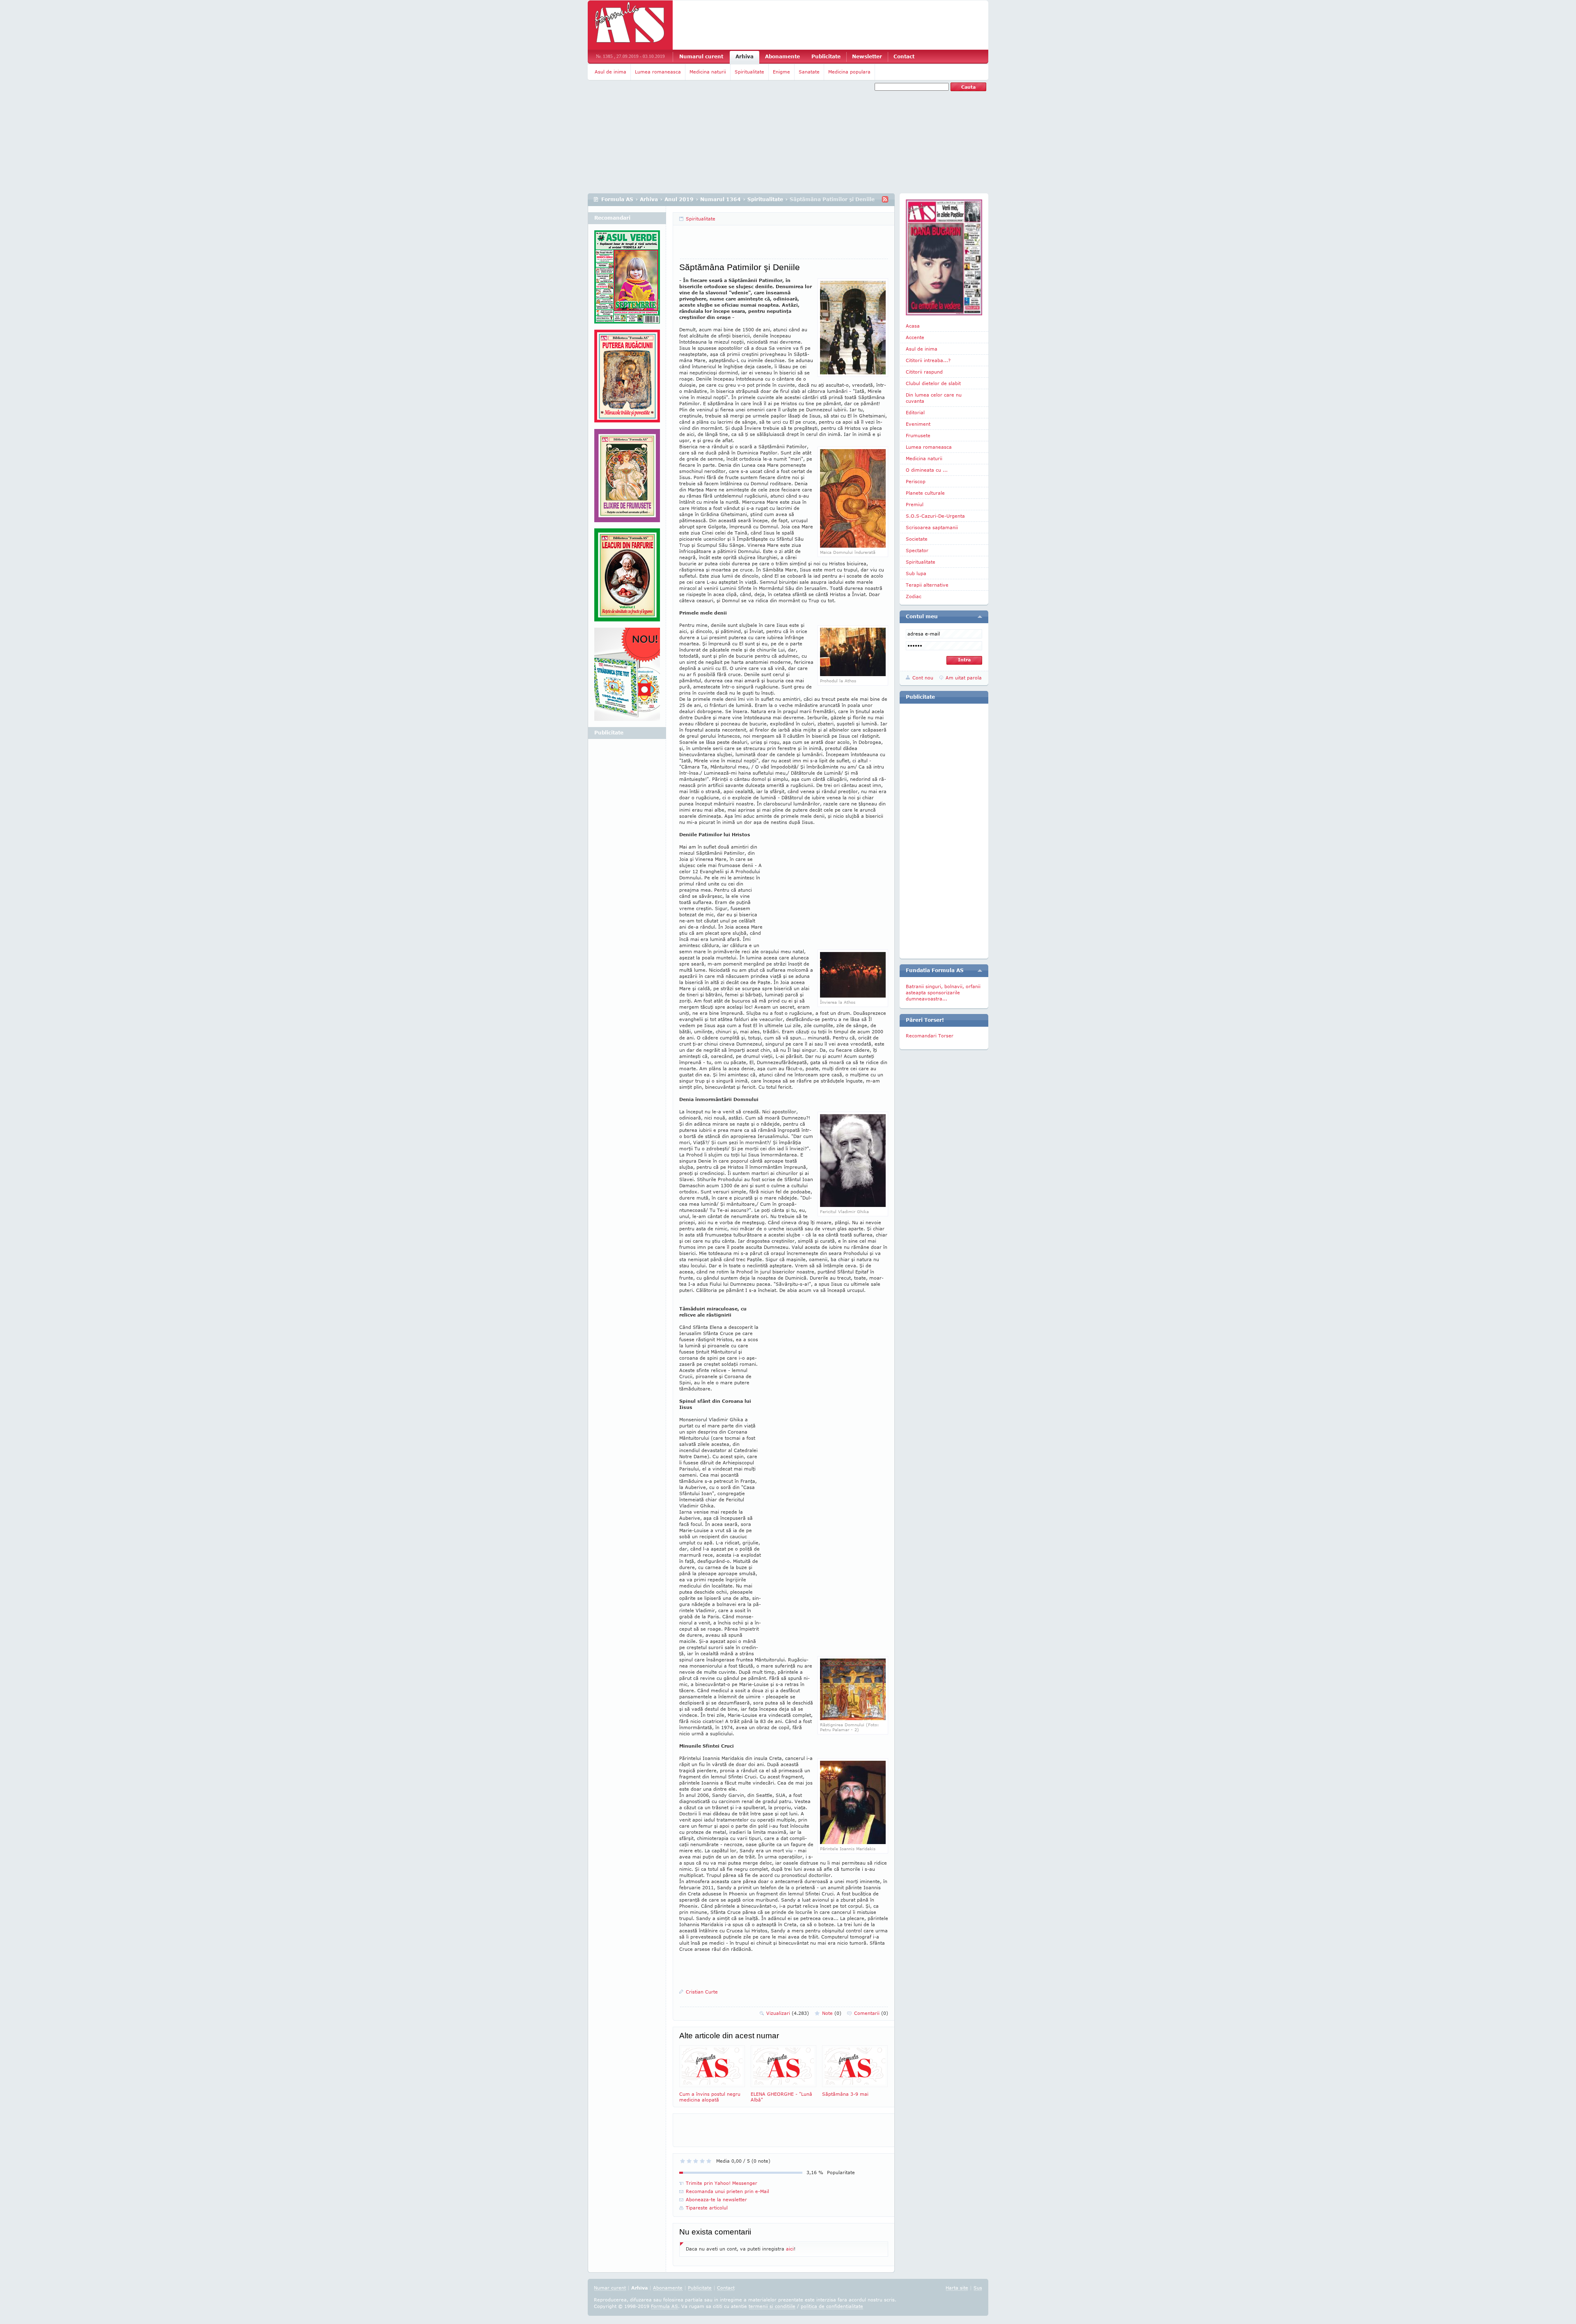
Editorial (915, 412)
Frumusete (918, 435)
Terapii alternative (927, 585)
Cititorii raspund (924, 372)
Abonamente (782, 56)
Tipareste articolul (707, 2208)
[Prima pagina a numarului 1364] (944, 257)
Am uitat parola (964, 678)
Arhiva (744, 56)
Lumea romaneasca (658, 72)
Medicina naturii (708, 72)
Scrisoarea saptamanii (932, 527)
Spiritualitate (749, 72)
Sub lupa (916, 573)
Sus (978, 2288)
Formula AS (617, 199)
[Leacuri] (627, 379)
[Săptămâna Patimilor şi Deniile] (853, 546)
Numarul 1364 (720, 199)
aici (790, 2249)
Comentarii (871, 2013)
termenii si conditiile (772, 2306)
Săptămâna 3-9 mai (845, 2094)
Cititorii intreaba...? (928, 360)
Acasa (913, 326)
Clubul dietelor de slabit (933, 383)
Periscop (916, 481)
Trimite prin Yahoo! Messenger (722, 2183)
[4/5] (702, 2161)
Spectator (917, 550)
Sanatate (809, 72)
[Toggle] (980, 617)
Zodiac (914, 596)
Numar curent (610, 2288)
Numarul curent (701, 56)
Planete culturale (925, 493)
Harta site (957, 2288)
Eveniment (918, 424)
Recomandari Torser (930, 1036)
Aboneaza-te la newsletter (716, 2199)
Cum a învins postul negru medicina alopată (710, 2097)
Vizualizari (788, 2013)
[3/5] (696, 2161)
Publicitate (826, 56)
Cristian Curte (702, 1992)
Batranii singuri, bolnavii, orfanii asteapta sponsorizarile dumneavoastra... (943, 992)
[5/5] (709, 2161)
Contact (904, 56)
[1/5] (683, 2161)
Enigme (781, 72)
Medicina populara (849, 72)
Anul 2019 (679, 199)
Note (832, 2013)
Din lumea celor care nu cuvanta (934, 398)
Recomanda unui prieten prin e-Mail (727, 2191)
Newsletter (867, 56)
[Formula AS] (630, 25)
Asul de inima (610, 72)
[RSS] (885, 199)
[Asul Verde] (627, 280)
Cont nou (923, 678)
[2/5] (689, 2161)
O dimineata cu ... (927, 470)
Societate (917, 539)
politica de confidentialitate (832, 2306)
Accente (915, 337)
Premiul (915, 504)
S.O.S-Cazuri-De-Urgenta (935, 516)
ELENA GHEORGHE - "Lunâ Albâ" (781, 2097)
